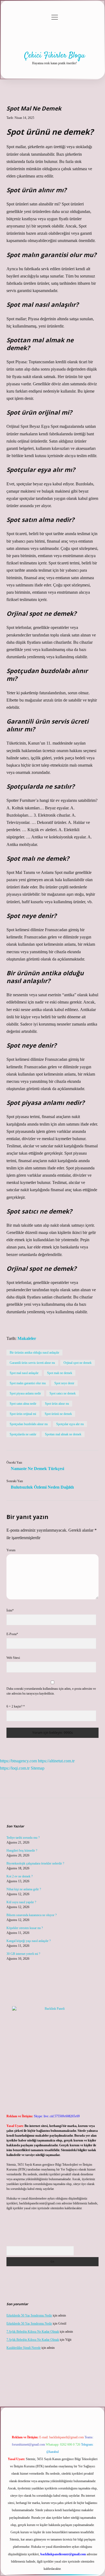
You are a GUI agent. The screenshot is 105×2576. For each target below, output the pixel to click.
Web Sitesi (13, 1658)
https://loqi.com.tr (15, 1768)
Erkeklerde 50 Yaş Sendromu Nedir (29, 2315)
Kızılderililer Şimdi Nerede (24, 2348)
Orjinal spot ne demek (78, 1363)
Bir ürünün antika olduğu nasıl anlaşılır (34, 1353)
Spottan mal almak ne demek (63, 1434)
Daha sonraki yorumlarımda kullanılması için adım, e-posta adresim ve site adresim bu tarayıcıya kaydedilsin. (51, 1691)
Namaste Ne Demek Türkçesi (37, 1469)
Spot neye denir (64, 1383)
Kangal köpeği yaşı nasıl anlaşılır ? (29, 1941)
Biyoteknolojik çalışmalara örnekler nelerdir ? (35, 1863)
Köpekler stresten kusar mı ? (25, 1928)
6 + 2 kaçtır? (16, 1706)
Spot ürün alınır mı (57, 1404)
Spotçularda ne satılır (23, 1434)
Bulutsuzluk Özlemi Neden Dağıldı (42, 1487)
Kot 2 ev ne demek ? (20, 1876)
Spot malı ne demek (60, 1373)
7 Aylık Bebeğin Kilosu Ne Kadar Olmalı (33, 2332)
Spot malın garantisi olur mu (28, 1383)
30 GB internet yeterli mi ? (23, 1954)
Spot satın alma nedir (23, 1404)
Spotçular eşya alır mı (70, 1424)
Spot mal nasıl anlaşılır (24, 1373)
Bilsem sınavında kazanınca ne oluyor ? (31, 1915)
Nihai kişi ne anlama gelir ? (24, 1889)
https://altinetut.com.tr (56, 1761)
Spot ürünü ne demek (58, 1414)
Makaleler (27, 1338)
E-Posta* (12, 1634)
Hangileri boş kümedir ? (22, 1851)
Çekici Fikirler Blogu (55, 56)
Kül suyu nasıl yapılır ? (21, 1902)
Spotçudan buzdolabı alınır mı (29, 1424)
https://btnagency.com (18, 1761)
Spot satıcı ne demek (63, 1393)
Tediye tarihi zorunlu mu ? (23, 1838)
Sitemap (38, 1768)
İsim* (10, 1610)
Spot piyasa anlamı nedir (25, 1393)
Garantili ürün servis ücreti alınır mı (32, 1363)
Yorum (11, 1550)
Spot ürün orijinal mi (23, 1414)
